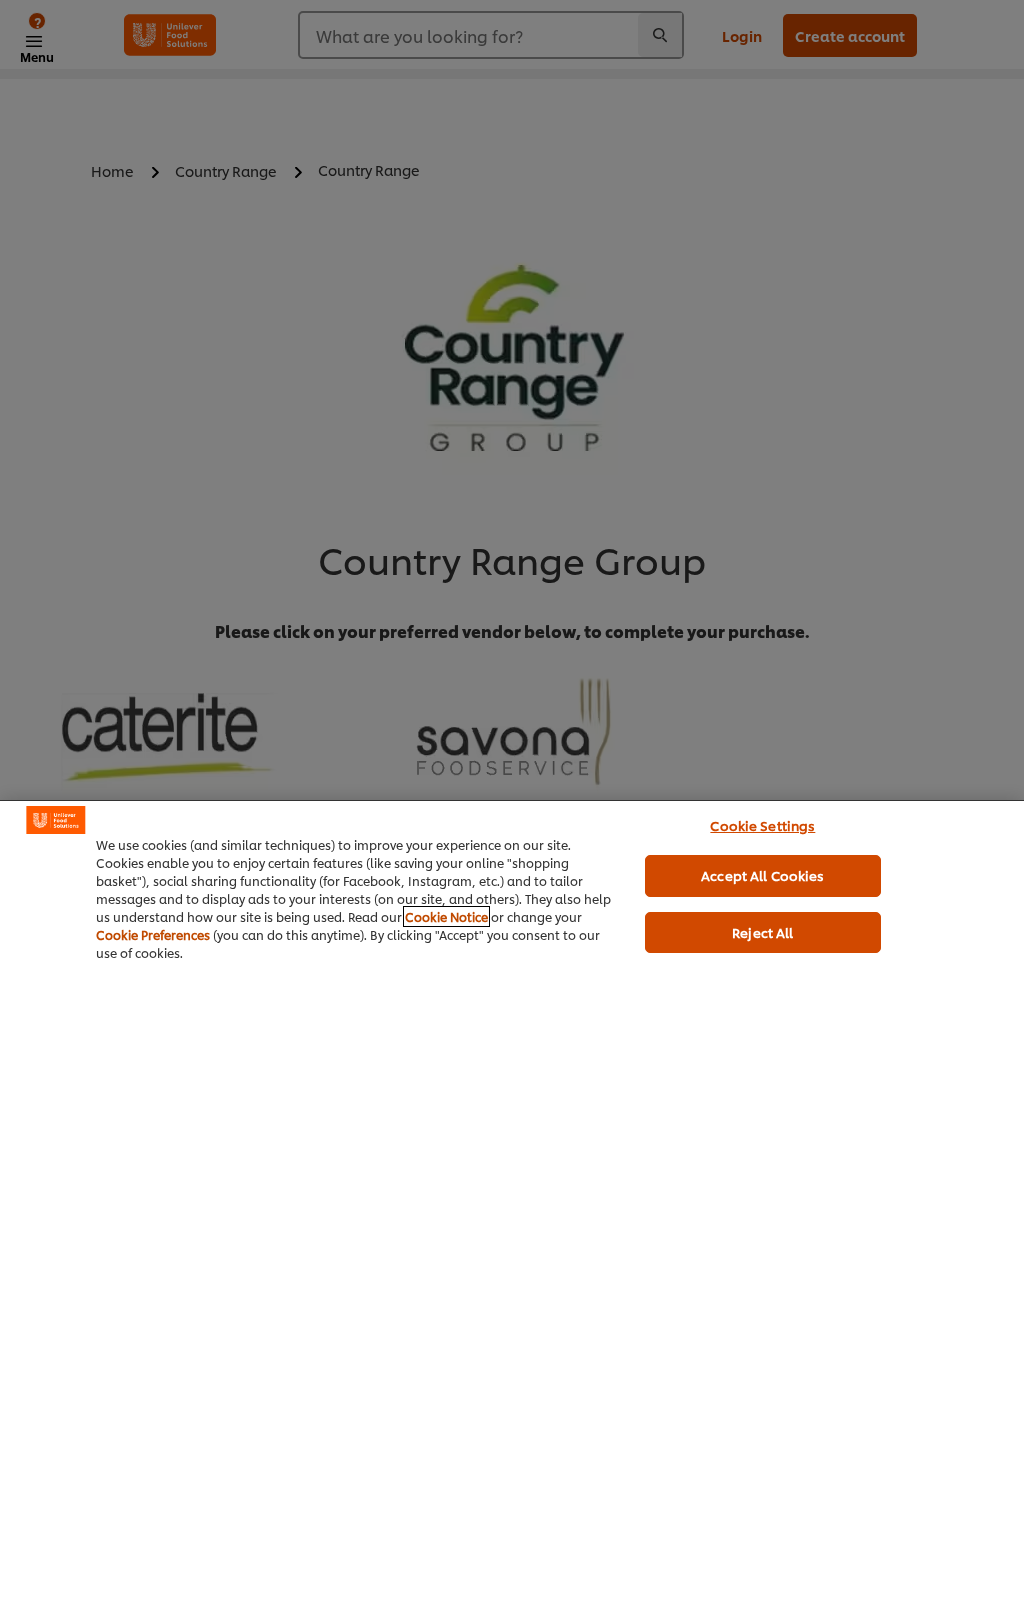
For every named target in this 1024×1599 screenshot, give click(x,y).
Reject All (762, 932)
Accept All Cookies (762, 875)
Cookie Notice (446, 916)
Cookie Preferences (153, 934)
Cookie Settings (762, 825)
